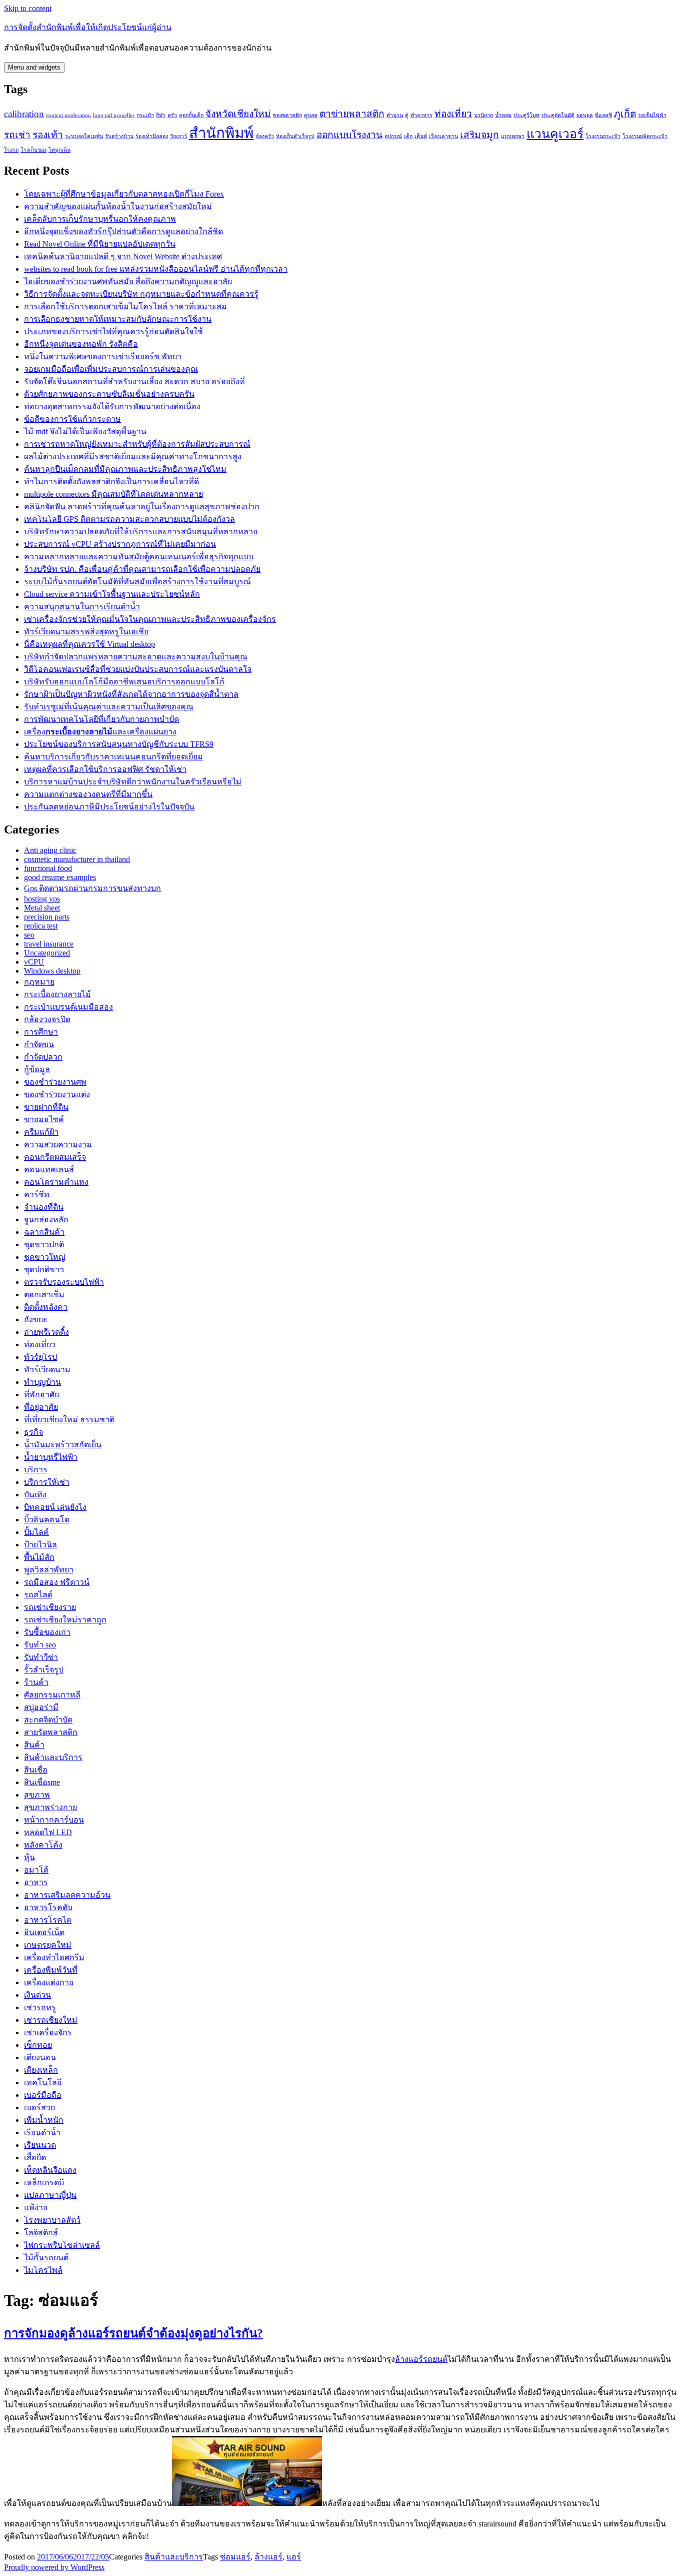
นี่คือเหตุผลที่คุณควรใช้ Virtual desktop (89, 644)
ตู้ (407, 115)
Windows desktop (52, 971)
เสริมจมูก (479, 135)
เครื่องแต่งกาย (49, 1982)
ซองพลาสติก (287, 115)
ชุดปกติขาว (44, 1269)
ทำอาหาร (421, 115)
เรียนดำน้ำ (42, 2132)
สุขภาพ (37, 1795)
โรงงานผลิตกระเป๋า (645, 136)
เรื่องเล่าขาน (443, 136)
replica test (41, 926)
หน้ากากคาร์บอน (54, 1820)
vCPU (34, 962)
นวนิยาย (483, 115)
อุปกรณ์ (393, 136)
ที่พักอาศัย (41, 1395)
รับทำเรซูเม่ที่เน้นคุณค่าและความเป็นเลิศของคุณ (109, 707)
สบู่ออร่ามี (41, 1707)
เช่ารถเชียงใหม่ (51, 2020)
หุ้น (29, 1857)
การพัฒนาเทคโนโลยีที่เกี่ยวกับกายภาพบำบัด (101, 719)
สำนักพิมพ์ (221, 133)
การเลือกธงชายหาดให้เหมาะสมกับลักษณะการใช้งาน (118, 319)
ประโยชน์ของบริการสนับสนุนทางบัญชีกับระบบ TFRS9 (119, 744)
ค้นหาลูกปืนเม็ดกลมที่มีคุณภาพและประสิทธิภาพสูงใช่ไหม (125, 469)
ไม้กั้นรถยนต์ (46, 2258)
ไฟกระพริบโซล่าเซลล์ (62, 2245)
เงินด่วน (37, 1995)
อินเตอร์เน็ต (44, 1932)
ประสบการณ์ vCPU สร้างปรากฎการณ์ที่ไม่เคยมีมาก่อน (120, 544)
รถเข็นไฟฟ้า (652, 115)
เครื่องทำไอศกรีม (54, 1957)
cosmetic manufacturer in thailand (77, 859)
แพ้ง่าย (36, 2208)
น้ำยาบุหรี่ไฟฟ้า (51, 1457)
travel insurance (49, 944)
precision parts (47, 917)
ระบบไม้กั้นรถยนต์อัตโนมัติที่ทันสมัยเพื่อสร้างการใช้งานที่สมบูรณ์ (137, 582)
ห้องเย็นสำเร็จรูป (295, 136)
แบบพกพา (513, 136)
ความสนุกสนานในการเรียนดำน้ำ (82, 607)
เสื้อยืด (35, 2158)
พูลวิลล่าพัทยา (49, 1570)
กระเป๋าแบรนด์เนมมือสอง (68, 1007)
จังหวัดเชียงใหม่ (238, 114)
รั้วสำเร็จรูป (44, 1670)
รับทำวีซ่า (41, 1657)
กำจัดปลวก (43, 1057)
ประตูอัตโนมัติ (558, 115)
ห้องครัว (265, 136)
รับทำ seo (40, 1645)
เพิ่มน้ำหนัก (44, 2120)
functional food (48, 868)
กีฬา (161, 115)
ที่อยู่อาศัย (41, 1407)
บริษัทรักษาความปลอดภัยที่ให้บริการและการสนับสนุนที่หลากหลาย (141, 532)
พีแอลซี (603, 115)
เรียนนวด (40, 2145)
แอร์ (294, 2557)
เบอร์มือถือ (43, 2095)
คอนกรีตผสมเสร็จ (55, 1157)
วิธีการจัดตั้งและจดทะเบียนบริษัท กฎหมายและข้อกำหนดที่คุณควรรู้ (141, 294)
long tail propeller (114, 115)
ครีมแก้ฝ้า (41, 1132)
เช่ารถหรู (40, 2007)
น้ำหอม (503, 115)
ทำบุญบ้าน (42, 1382)
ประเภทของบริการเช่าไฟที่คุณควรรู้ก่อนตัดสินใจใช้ (113, 331)
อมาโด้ (36, 1870)
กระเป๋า (145, 115)
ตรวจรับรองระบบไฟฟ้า (64, 1282)
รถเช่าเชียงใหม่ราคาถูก (65, 1620)
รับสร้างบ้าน (119, 136)
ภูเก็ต (625, 114)
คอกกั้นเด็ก (191, 115)
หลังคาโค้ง (43, 1845)
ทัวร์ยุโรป (40, 1357)
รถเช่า (17, 135)
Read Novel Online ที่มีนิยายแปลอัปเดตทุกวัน (100, 244)
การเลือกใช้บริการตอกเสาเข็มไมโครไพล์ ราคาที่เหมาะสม (125, 306)
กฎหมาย (39, 982)
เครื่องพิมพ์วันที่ (51, 1970)
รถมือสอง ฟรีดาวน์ (57, 1582)
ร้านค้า (36, 1682)
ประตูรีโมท (526, 115)
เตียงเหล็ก (41, 2070)
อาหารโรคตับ (48, 1907)
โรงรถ (11, 150)
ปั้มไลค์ (36, 1532)
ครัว (172, 115)
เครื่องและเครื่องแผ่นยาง (100, 732)
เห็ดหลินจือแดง (50, 2170)
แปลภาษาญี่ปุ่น (50, 2195)
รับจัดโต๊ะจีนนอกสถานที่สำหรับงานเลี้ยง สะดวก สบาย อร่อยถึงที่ (134, 381)
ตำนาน (395, 115)
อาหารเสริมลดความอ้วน (67, 1895)
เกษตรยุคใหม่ (48, 1945)
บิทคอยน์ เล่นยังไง (55, 1507)
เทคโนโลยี (43, 2082)
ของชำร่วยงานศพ (55, 1082)
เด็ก (408, 136)
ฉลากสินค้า (44, 1232)
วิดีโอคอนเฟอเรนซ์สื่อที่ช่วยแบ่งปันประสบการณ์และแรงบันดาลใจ (138, 669)
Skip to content (28, 8)
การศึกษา (41, 1032)
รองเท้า (48, 135)
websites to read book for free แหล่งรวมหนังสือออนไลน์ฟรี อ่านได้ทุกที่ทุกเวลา (156, 269)
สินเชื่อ (36, 1770)
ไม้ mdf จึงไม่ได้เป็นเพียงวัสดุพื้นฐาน (85, 432)
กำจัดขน (39, 1044)
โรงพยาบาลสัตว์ (52, 2220)
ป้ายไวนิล (40, 1545)
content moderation (68, 115)
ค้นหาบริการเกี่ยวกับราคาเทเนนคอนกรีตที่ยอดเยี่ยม (113, 757)
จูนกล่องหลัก (46, 1219)
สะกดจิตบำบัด (48, 1720)
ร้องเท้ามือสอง (152, 136)
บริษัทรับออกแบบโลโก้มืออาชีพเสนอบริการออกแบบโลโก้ (124, 682)
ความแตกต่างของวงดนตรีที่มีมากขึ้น (88, 794)
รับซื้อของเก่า (47, 1632)
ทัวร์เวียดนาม (47, 1370)
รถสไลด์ (38, 1595)
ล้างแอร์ (268, 2557)
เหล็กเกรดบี (44, 2183)
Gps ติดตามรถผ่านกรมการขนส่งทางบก (92, 888)
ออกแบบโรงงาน (349, 135)
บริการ (36, 1470)
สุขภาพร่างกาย (50, 1807)
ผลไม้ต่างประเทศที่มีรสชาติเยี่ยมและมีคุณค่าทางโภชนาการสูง (133, 457)
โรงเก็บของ (33, 150)
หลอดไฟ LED (48, 1832)
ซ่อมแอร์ (235, 2557)
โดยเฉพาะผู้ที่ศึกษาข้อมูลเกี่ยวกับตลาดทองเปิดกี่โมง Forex (124, 194)
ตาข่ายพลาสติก (352, 114)
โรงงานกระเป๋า (603, 136)
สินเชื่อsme (42, 1782)
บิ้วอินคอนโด (47, 1520)
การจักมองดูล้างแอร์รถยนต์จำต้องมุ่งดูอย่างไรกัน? (133, 2333)
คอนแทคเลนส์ (49, 1169)
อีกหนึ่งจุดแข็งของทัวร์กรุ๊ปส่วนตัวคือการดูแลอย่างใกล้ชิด (123, 231)
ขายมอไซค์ (44, 1119)
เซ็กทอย (38, 2045)
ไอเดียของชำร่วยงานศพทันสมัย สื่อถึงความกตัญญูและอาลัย (128, 281)
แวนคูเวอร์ (555, 134)
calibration (24, 114)
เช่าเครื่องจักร (48, 2032)
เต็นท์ (421, 136)
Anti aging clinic (50, 850)
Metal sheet (42, 908)
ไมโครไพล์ (43, 2270)
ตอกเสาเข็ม (44, 1295)
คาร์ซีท (37, 1194)
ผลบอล (585, 115)
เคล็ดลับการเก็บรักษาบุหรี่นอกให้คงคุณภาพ (100, 219)
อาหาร (36, 1882)
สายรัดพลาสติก (51, 1732)
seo (29, 935)
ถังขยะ (36, 1320)
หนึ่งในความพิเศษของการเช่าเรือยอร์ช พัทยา (103, 356)
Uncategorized (47, 953)
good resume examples (60, 877)
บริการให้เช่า (47, 1482)
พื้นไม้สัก (39, 1557)
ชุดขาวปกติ (44, 1244)
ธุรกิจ (33, 1432)
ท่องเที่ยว (453, 114)
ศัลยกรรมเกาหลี (52, 1695)
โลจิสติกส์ (41, 2233)
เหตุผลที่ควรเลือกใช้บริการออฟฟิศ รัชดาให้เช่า (105, 769)
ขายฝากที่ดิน (46, 1107)
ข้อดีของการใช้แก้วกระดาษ (72, 419)
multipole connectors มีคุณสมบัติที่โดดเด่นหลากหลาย (113, 494)
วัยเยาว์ (178, 136)
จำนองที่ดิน (44, 1207)
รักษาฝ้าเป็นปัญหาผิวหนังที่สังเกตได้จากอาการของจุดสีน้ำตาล (131, 694)
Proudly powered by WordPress (54, 2567)
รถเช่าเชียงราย (50, 1607)
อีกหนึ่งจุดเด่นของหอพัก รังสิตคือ (81, 344)
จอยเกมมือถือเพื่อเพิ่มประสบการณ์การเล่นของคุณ (111, 369)
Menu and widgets (34, 67)
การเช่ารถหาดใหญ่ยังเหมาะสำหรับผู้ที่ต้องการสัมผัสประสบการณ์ (137, 444)
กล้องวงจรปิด (47, 1019)
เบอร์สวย (39, 2107)
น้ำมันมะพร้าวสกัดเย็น (63, 1445)
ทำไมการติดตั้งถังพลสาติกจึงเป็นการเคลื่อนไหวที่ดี (111, 482)
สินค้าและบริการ (53, 1757)
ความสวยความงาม (58, 1144)
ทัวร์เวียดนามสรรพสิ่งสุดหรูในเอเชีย (86, 632)
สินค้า (34, 1745)
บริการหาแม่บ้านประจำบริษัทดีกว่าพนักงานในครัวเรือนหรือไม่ (133, 782)
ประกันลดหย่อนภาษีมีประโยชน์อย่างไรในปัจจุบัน (109, 807)
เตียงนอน (40, 2057)
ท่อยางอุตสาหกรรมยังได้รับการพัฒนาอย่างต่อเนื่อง (112, 406)
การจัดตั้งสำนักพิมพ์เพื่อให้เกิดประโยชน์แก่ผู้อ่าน (88, 27)
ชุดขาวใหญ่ (45, 1257)
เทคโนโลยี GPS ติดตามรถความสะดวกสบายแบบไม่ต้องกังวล (129, 519)
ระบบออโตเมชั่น (84, 136)
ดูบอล (311, 115)
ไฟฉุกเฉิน (59, 150)
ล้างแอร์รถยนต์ (421, 2359)
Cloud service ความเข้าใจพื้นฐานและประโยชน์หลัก (112, 594)
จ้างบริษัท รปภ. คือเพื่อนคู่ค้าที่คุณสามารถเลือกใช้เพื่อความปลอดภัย (142, 569)
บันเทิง (35, 1495)
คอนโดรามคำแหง (56, 1182)
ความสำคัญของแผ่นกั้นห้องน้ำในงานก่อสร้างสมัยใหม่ (118, 206)
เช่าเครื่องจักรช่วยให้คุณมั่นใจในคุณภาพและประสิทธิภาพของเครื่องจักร (150, 619)
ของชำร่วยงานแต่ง (57, 1094)
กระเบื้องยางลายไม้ (57, 994)
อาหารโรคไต (48, 1920)
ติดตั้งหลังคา (46, 1307)
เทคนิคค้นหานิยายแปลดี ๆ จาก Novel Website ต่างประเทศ (123, 256)
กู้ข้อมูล (37, 1069)
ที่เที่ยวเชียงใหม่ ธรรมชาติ (69, 1420)
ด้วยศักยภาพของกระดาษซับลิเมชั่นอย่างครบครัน (109, 394)
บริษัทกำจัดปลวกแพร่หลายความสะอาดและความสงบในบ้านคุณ (136, 657)
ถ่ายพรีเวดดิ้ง (46, 1332)
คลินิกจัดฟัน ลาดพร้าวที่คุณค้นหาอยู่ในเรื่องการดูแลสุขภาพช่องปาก (142, 507)
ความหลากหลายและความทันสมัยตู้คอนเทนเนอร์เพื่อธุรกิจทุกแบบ (139, 557)
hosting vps (42, 899)
